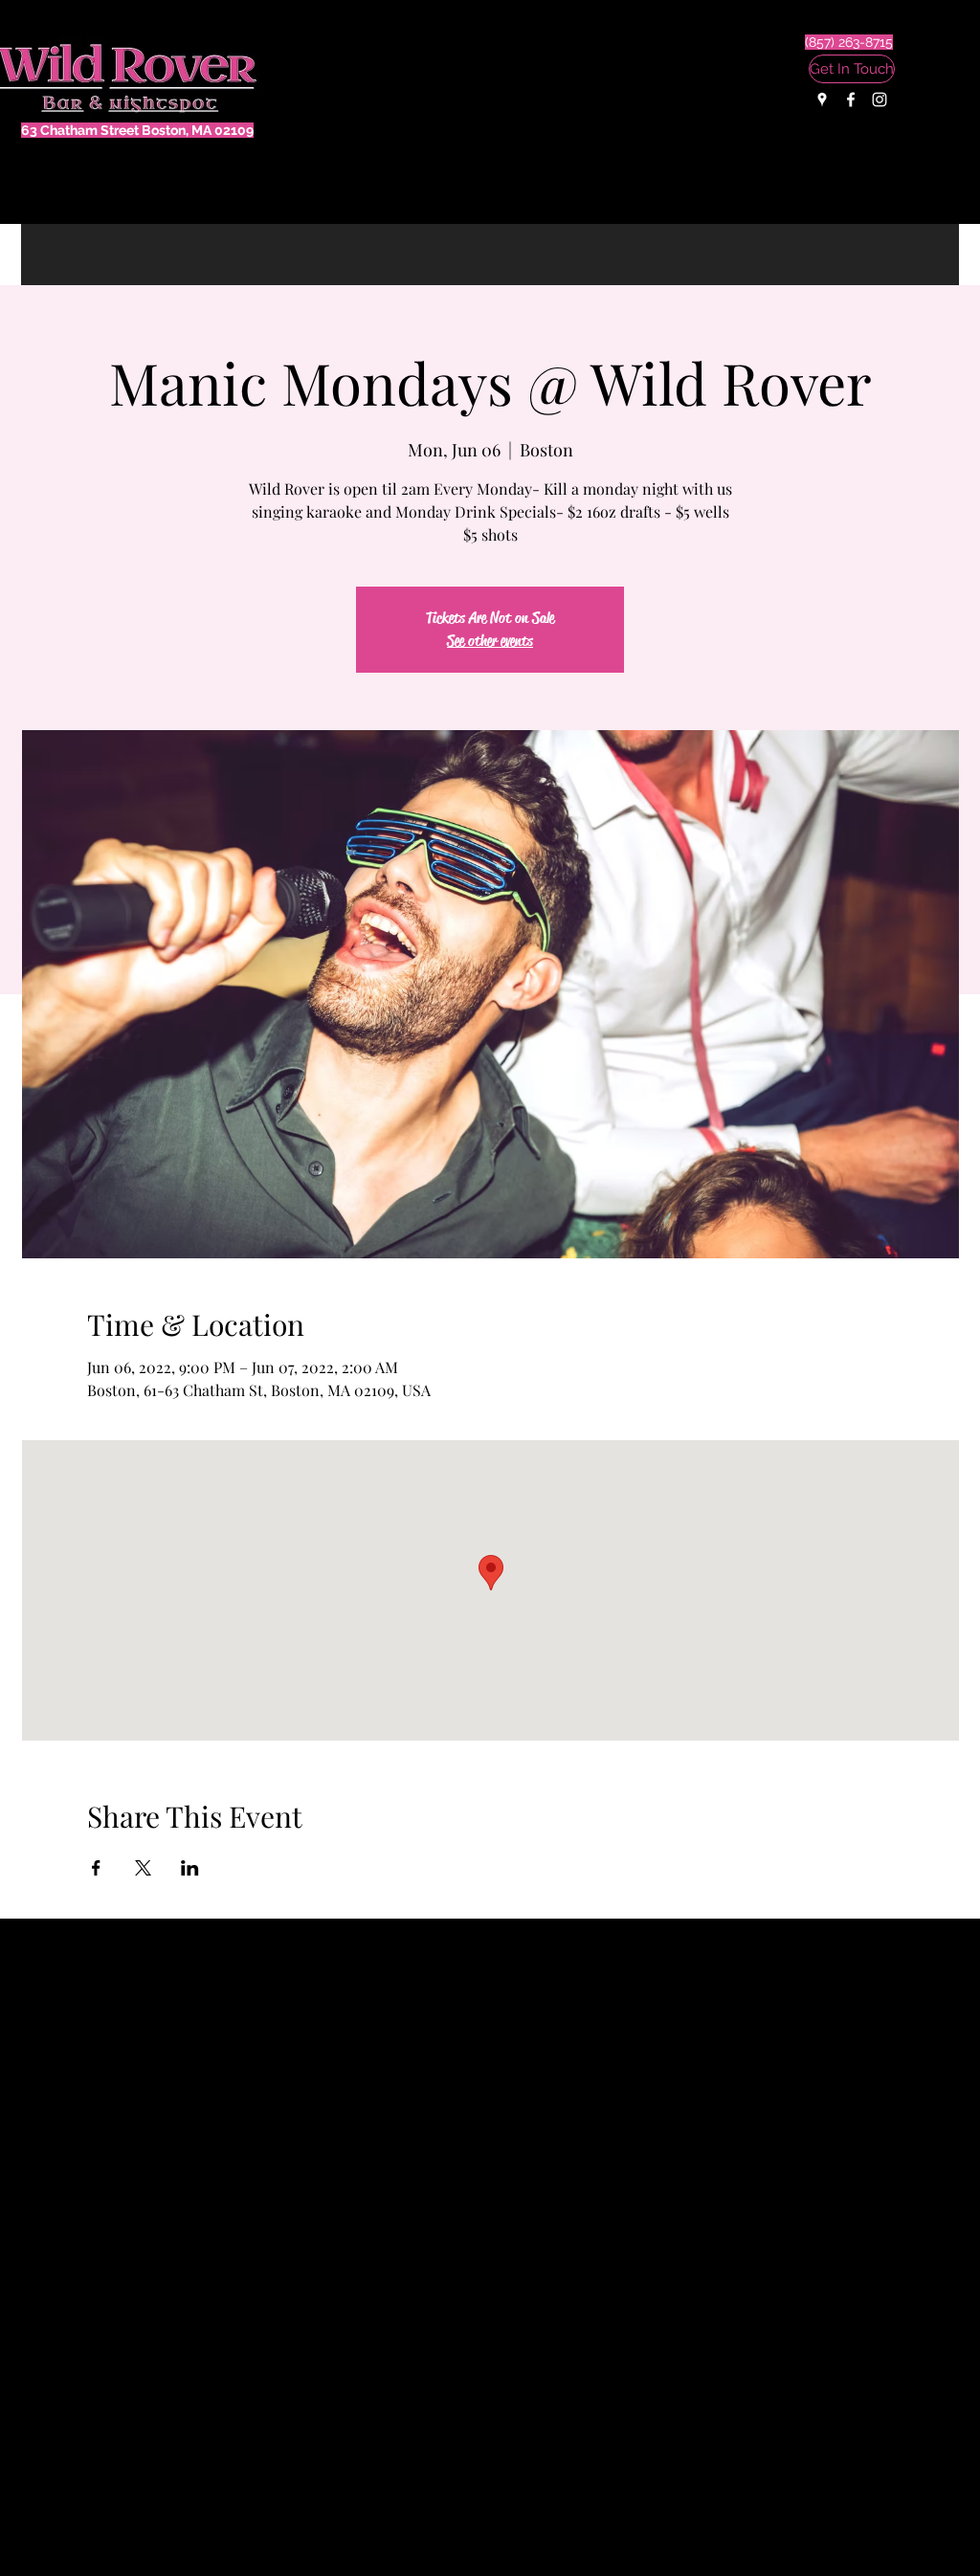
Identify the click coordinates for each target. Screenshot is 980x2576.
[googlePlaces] (822, 100)
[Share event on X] (143, 1868)
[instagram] (880, 100)
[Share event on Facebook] (96, 1868)
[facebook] (851, 100)
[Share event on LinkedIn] (190, 1868)
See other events (490, 641)
